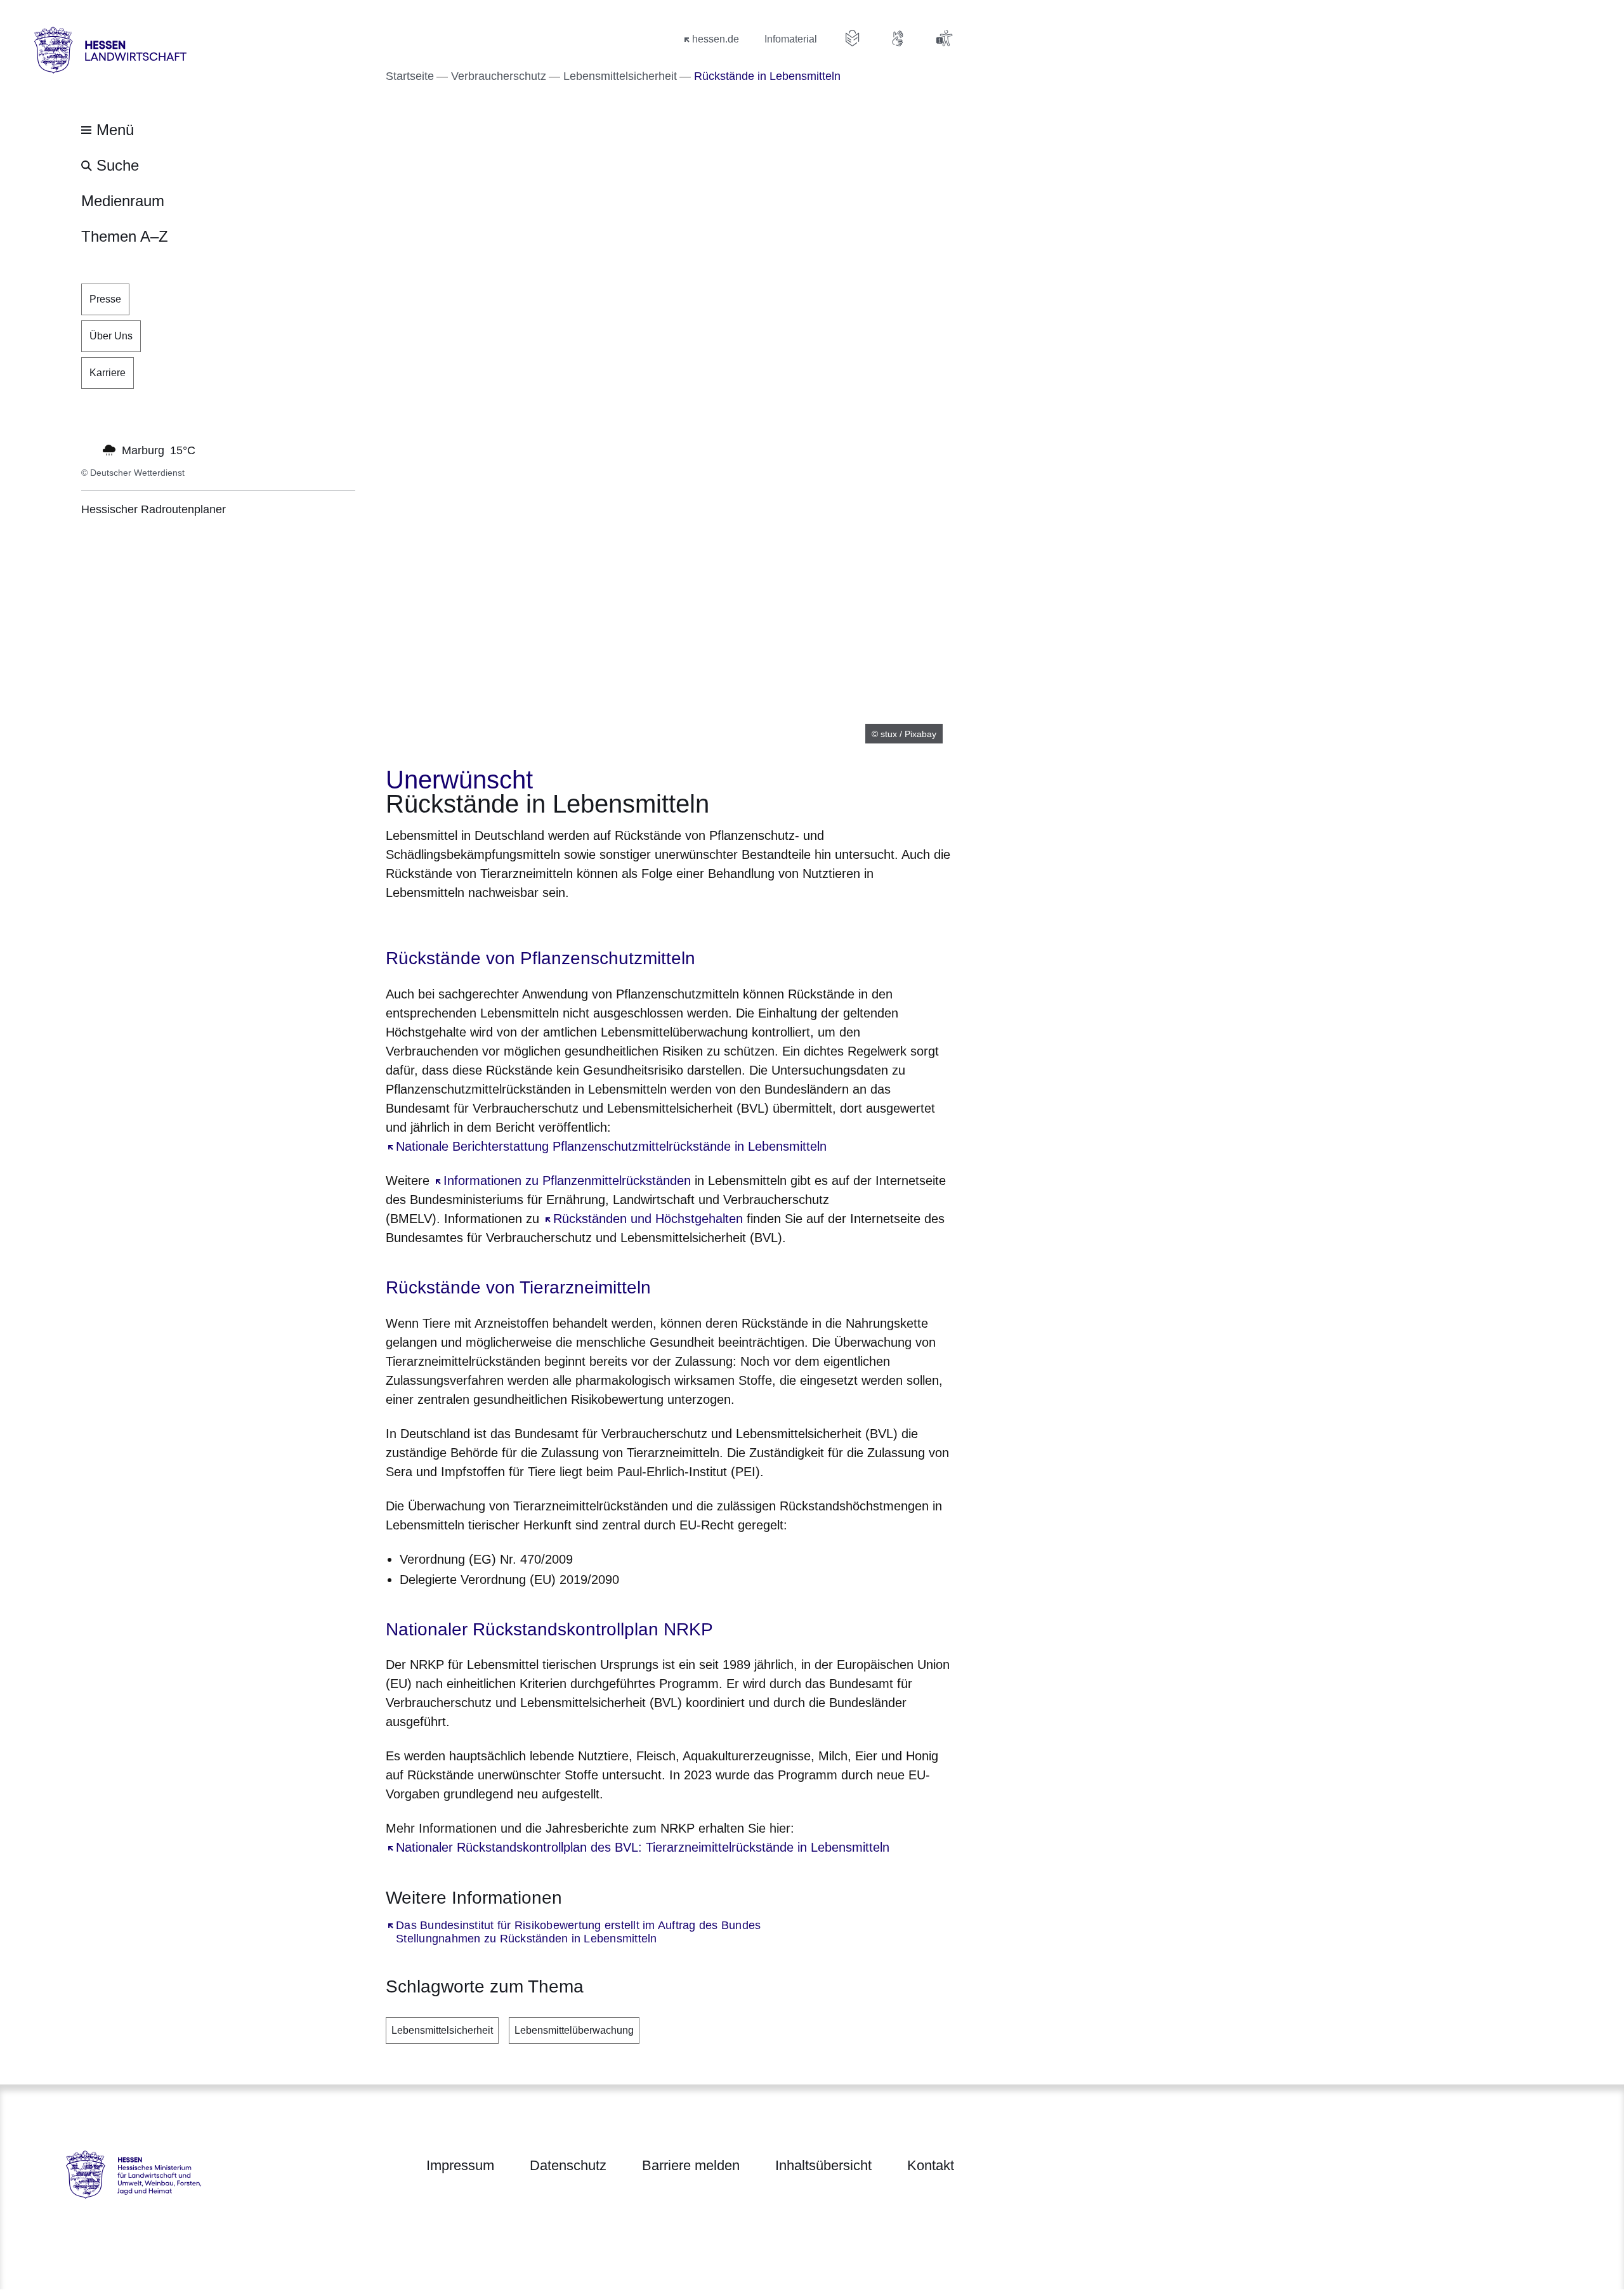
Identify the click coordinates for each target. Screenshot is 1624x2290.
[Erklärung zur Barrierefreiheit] (944, 38)
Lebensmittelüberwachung (574, 2030)
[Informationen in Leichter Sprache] (853, 38)
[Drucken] (494, 925)
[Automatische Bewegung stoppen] (88, 449)
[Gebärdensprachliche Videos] (898, 38)
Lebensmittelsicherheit (442, 2030)
